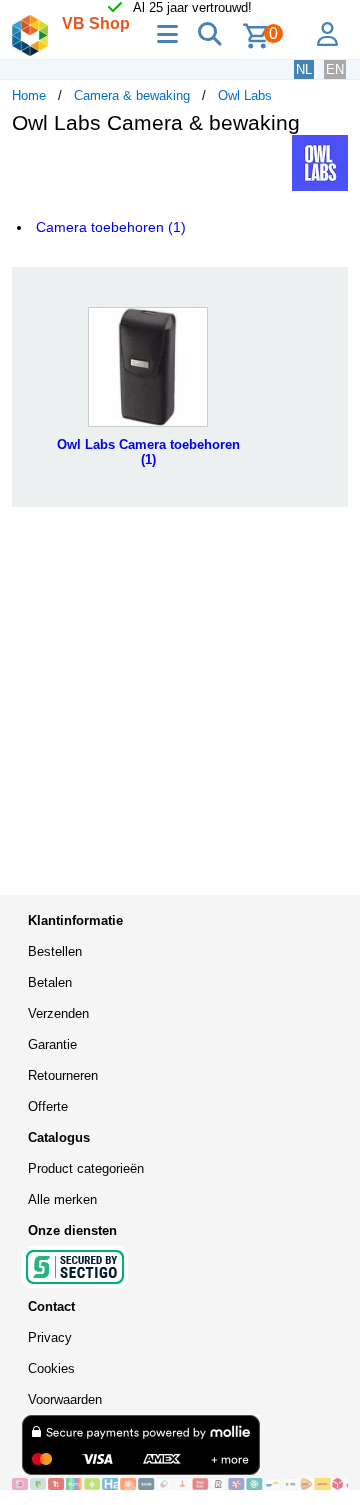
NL (304, 69)
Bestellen (55, 951)
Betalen (50, 982)
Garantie (52, 1044)
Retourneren (63, 1075)
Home (29, 95)
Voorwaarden (65, 1399)
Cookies (51, 1368)
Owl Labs (245, 95)
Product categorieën (86, 1168)
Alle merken (62, 1199)
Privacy (50, 1337)
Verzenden (58, 1013)
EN (335, 69)
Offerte (48, 1106)
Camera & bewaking (132, 95)
